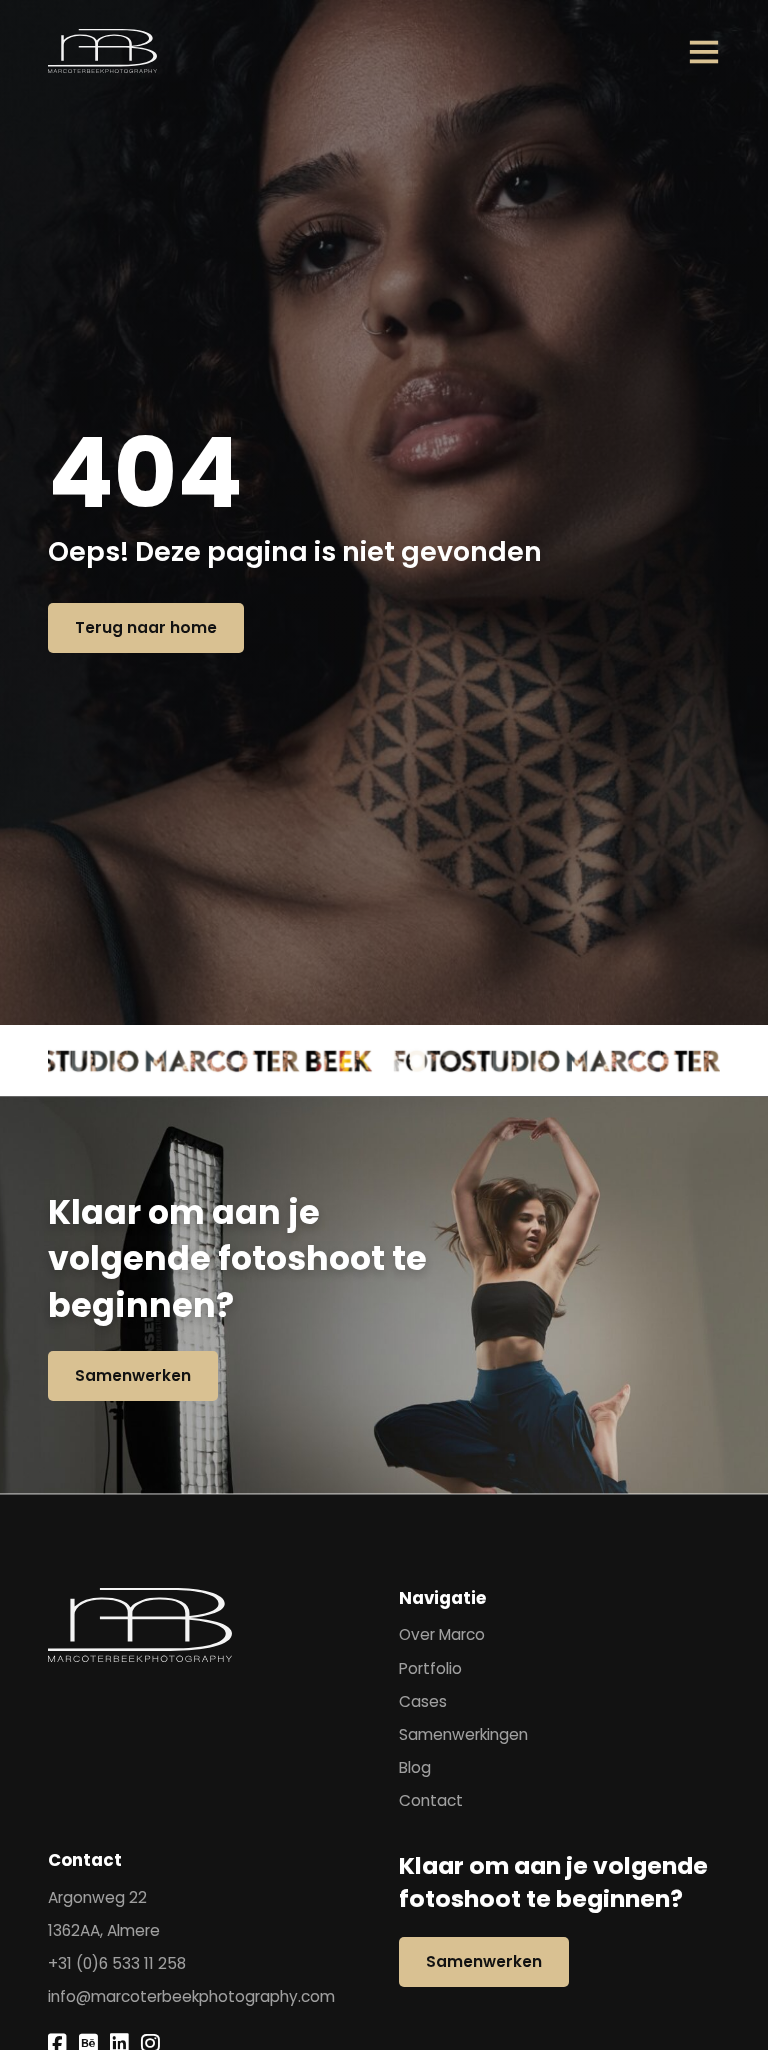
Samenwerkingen (463, 1735)
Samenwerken (133, 1375)
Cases (423, 1702)
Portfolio (430, 1669)
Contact (431, 1801)
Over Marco (442, 1635)
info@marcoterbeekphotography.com (191, 1997)
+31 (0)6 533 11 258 (117, 1964)
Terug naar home (146, 627)
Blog (415, 1768)
